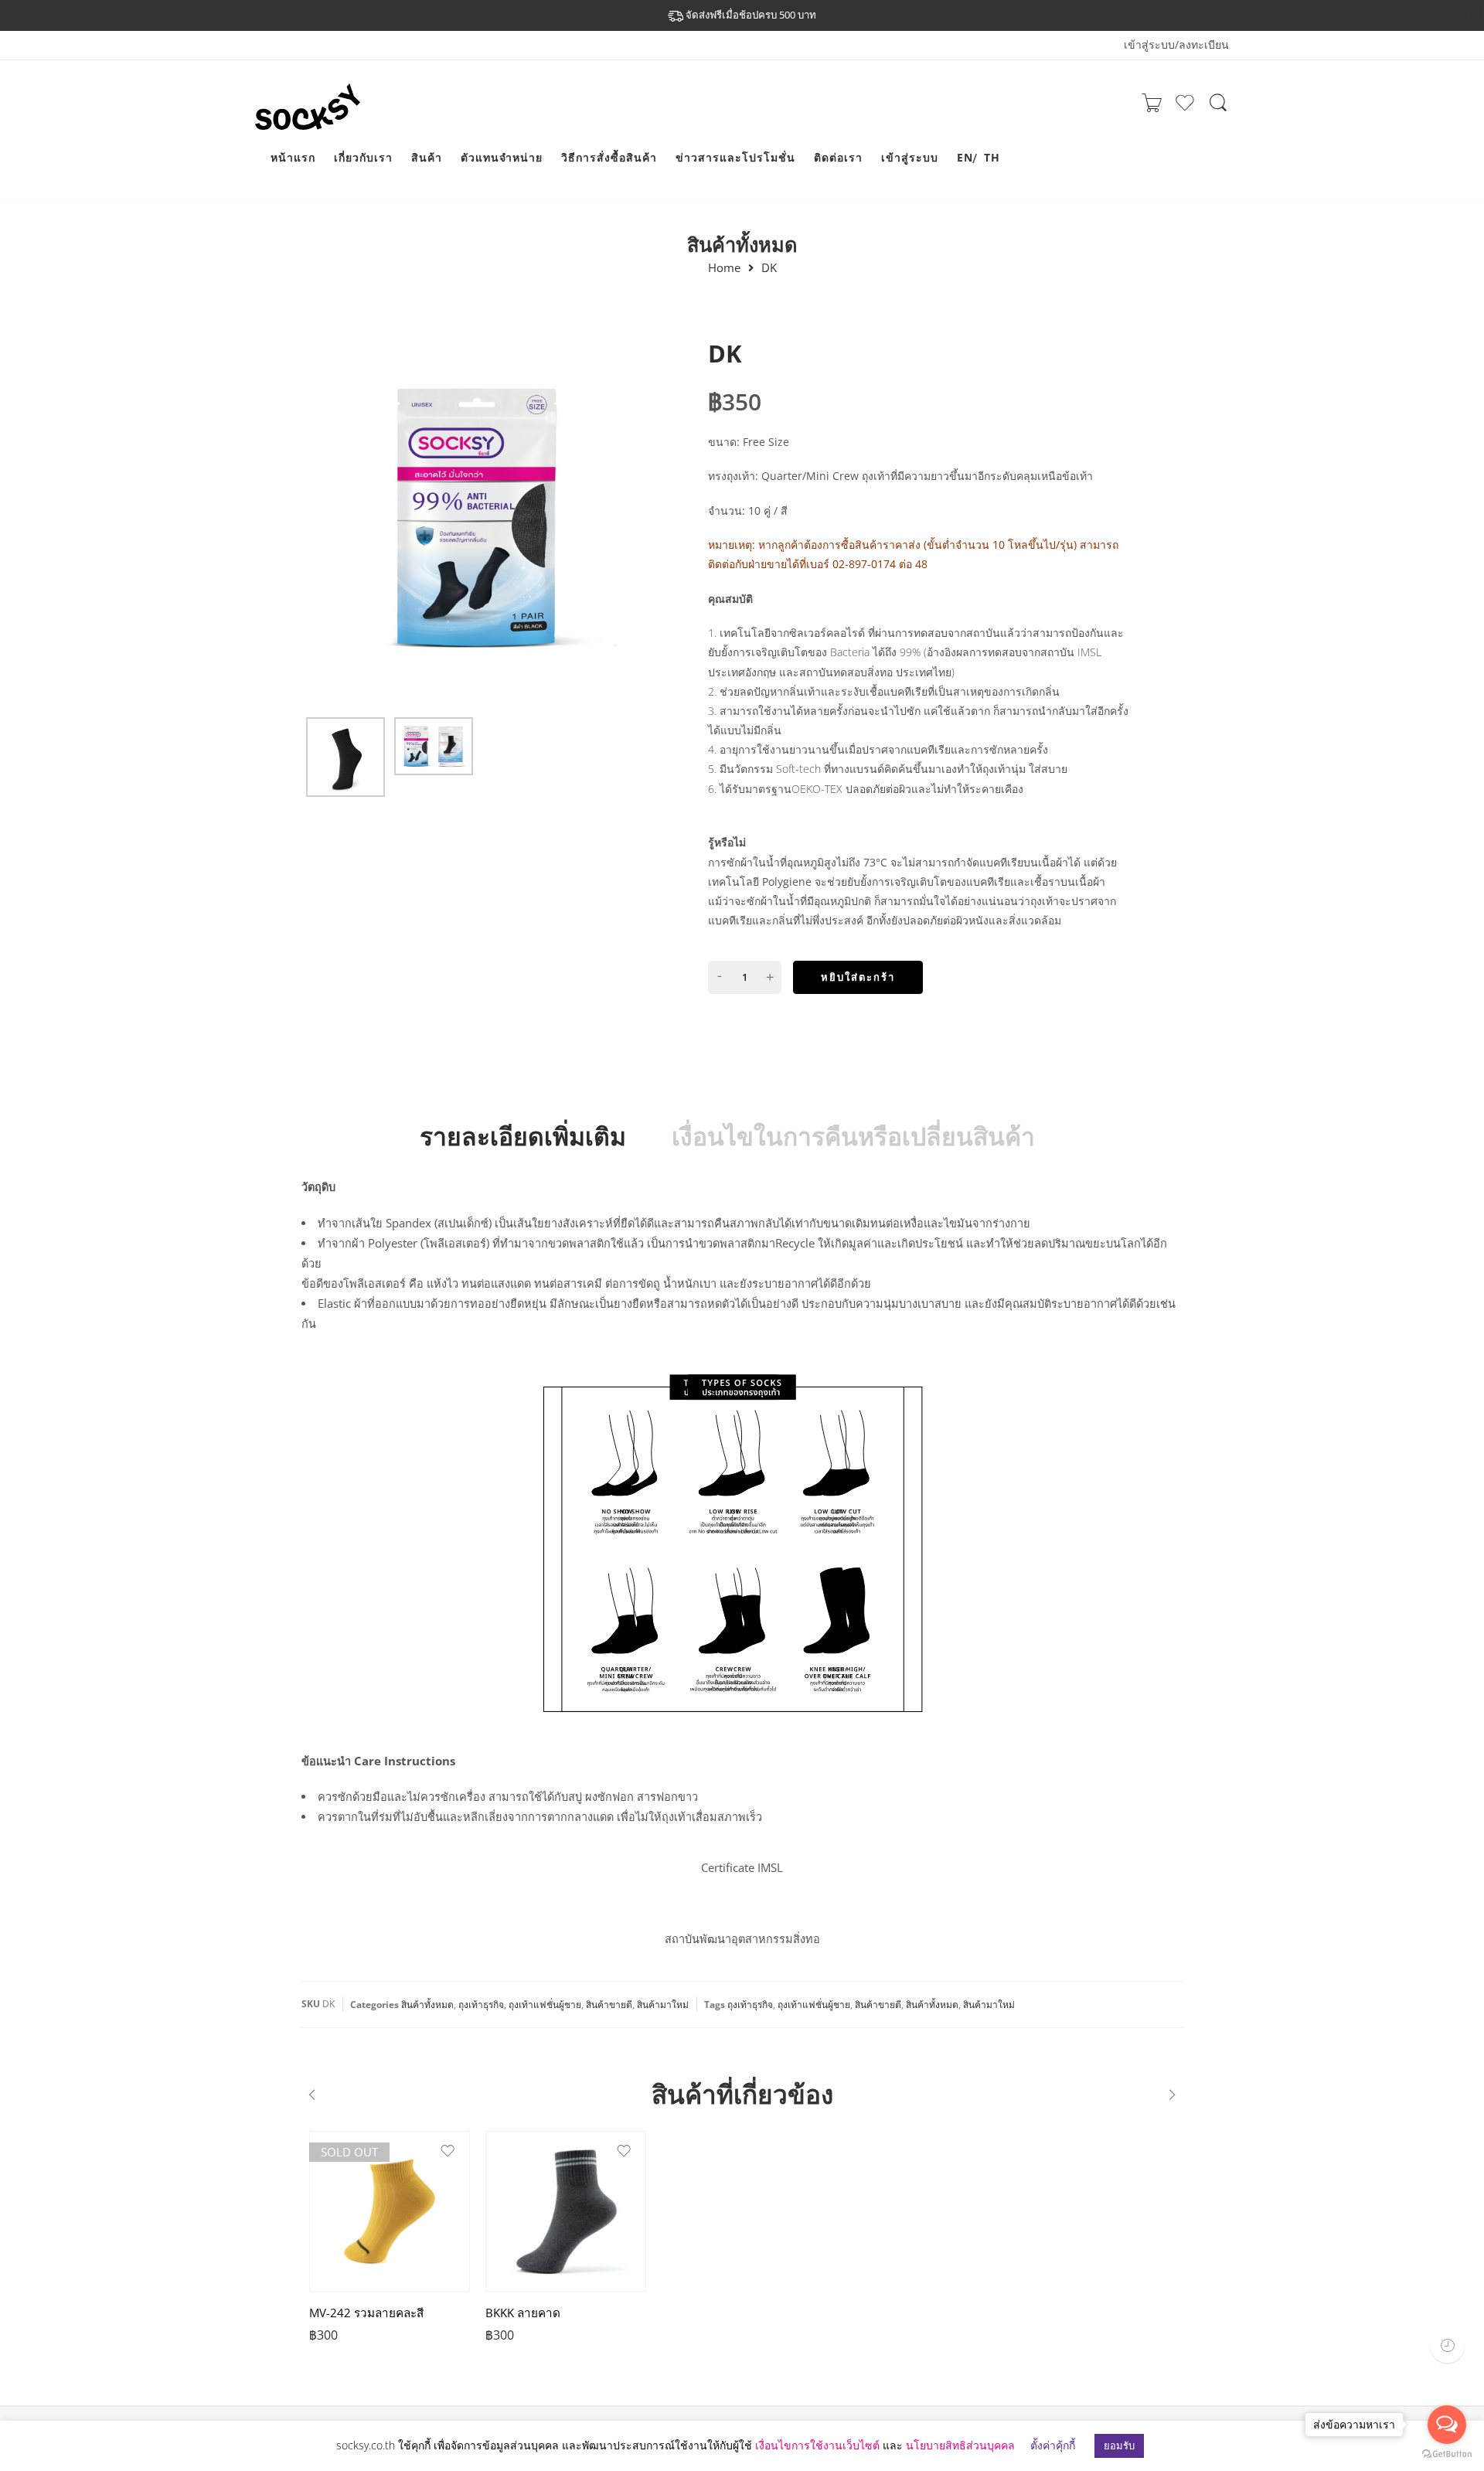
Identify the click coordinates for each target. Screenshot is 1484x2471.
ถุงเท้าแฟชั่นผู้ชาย (545, 2005)
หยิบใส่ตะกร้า (858, 977)
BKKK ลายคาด (523, 2313)
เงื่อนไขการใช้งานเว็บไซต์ (817, 2445)
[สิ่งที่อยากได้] (1185, 109)
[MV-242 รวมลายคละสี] (390, 2211)
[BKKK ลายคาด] (566, 2211)
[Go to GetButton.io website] (1447, 2455)
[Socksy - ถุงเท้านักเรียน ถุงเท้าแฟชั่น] (317, 121)
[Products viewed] (1447, 2345)
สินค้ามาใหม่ (663, 2005)
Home (724, 268)
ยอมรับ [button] (1119, 2445)
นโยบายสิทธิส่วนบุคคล (960, 2445)
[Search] (1218, 110)
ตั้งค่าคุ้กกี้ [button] (1053, 2445)
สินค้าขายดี (609, 2005)
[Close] (1474, 14)
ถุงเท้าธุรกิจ (481, 2005)
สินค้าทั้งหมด (742, 244)
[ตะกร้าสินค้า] (1152, 107)
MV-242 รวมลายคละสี (366, 2313)
